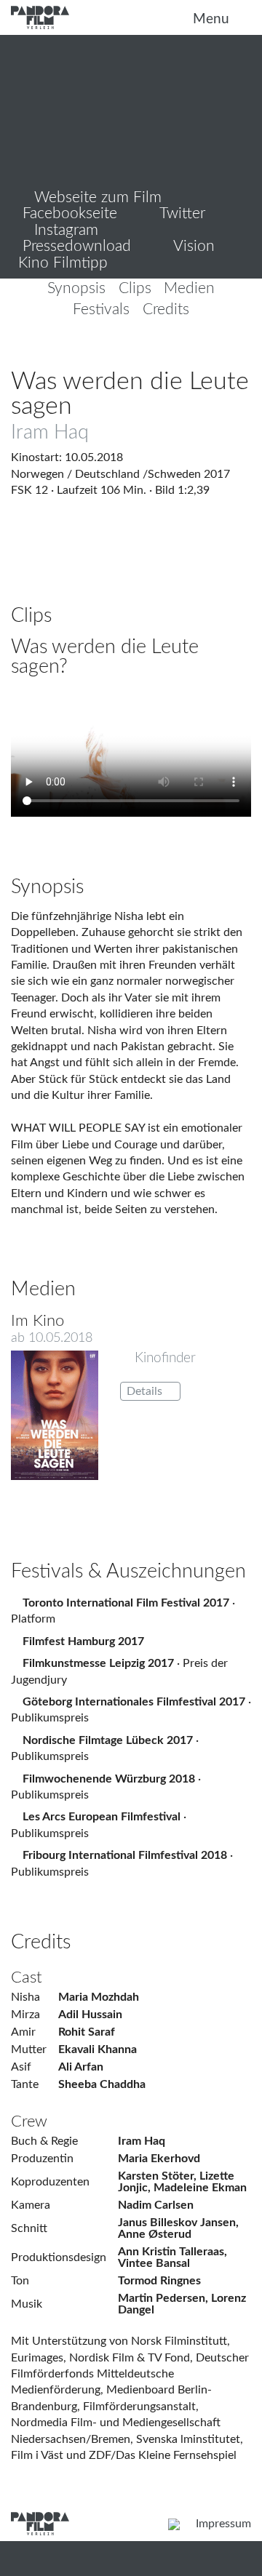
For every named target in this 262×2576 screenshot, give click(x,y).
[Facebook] (118, 2523)
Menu (213, 19)
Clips (135, 289)
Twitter (180, 213)
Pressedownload (75, 246)
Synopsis (76, 289)
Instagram (64, 230)
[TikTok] (104, 2523)
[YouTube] (147, 2523)
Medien (189, 289)
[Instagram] (89, 2523)
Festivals (101, 310)
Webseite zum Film (96, 197)
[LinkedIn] (133, 2523)
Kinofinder (163, 1358)
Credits (166, 310)
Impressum (223, 2524)
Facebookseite (68, 213)
